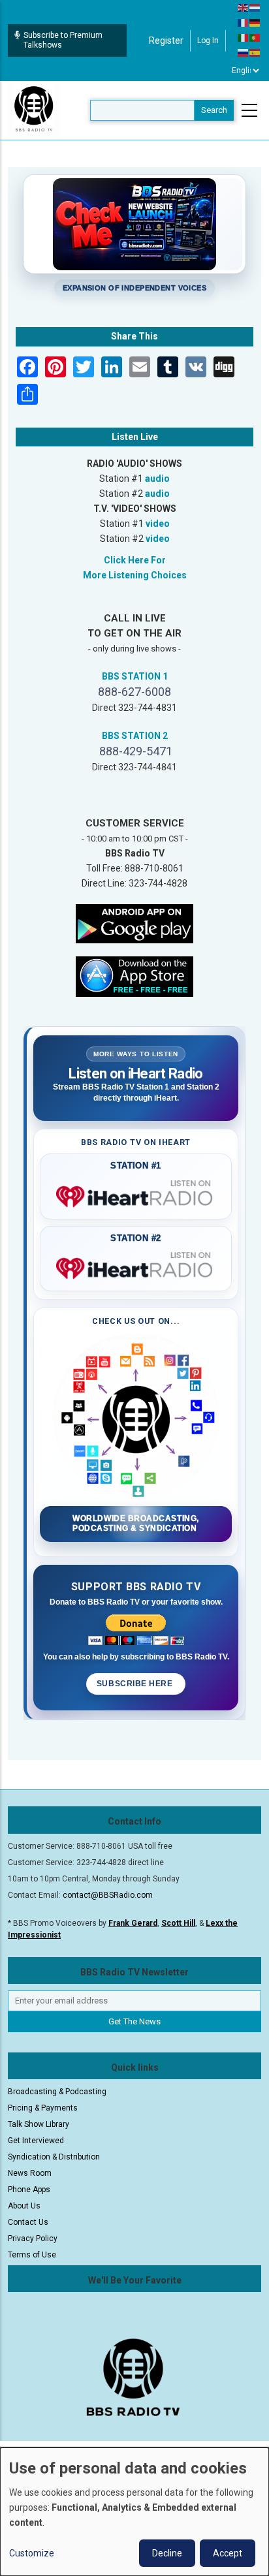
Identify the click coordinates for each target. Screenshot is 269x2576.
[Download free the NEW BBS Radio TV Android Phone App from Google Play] (134, 922)
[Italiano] (244, 37)
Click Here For (135, 560)
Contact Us (28, 2222)
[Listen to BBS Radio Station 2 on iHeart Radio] (136, 1266)
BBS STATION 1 (135, 676)
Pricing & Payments (43, 2108)
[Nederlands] (255, 7)
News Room (30, 2173)
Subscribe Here (136, 1684)
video (158, 524)
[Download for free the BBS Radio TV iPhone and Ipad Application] (134, 975)
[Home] (34, 110)
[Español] (255, 52)
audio (157, 479)
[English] (244, 7)
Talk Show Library (39, 2124)
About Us (24, 2206)
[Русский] (244, 52)
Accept (228, 2553)
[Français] (244, 22)
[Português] (255, 37)
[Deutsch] (255, 22)
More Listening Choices (135, 575)
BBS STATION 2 (135, 736)
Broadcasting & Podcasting (57, 2092)
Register (166, 40)
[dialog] (134, 2512)
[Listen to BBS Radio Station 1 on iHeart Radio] (136, 1194)
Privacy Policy (33, 2238)
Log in (208, 40)
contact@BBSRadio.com (108, 1895)
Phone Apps (29, 2190)
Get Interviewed (36, 2141)
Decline (167, 2553)
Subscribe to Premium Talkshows (63, 40)
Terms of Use (32, 2255)
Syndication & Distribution (54, 2157)
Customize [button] (32, 2553)
